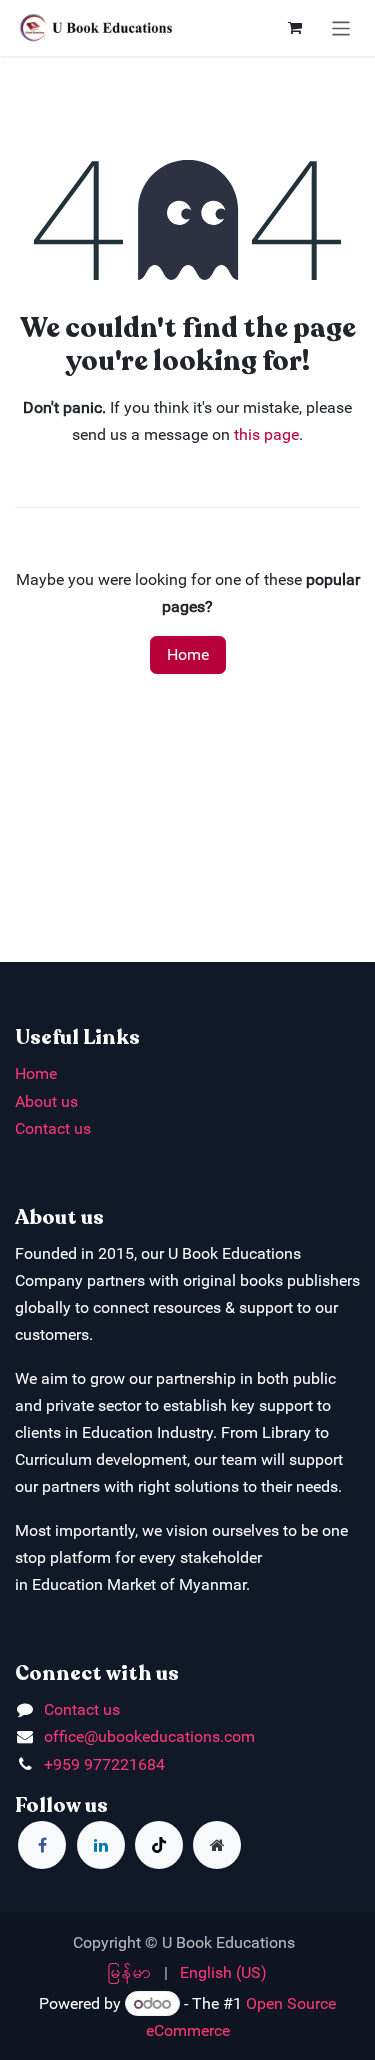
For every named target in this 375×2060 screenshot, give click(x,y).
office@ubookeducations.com (149, 1736)
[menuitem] (130, 1972)
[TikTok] (159, 1845)
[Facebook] (42, 1845)
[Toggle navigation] (341, 27)
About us (46, 1101)
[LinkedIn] (101, 1845)
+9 (53, 1764)
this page (266, 434)
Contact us (53, 1128)
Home (188, 654)
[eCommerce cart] (295, 28)
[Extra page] (217, 1845)
